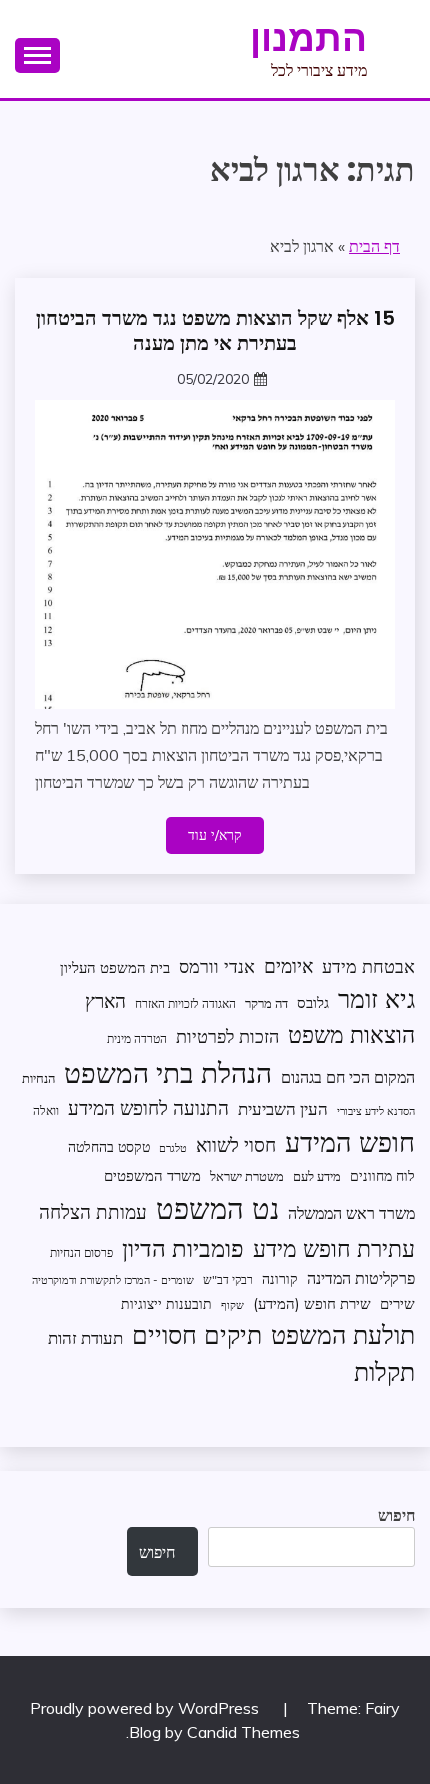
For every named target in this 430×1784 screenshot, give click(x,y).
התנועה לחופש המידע (148, 1108)
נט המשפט (217, 1208)
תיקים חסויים (197, 1334)
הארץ (105, 1001)
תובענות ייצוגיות (166, 1303)
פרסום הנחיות (81, 1252)
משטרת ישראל (247, 1176)
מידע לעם (317, 1176)
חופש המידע (350, 1142)
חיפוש (396, 1515)
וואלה (46, 1110)
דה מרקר (266, 1003)
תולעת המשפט (343, 1334)
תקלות (384, 1371)
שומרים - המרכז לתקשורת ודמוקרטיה (113, 1280)
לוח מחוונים (382, 1175)
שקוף (232, 1305)
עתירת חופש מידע (334, 1248)
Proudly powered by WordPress (146, 1708)
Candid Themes (243, 1732)
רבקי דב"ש (228, 1279)
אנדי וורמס (217, 966)
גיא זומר (376, 998)
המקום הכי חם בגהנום (348, 1077)
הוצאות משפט (351, 1034)
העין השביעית (283, 1108)
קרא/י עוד (215, 835)
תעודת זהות (85, 1337)
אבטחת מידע (368, 966)
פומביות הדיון (183, 1248)
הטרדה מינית (137, 1038)
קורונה (280, 1278)
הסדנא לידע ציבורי (376, 1111)
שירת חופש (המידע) (312, 1303)
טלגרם (173, 1148)
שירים (397, 1303)
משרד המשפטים (152, 1175)
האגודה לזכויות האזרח (185, 1003)
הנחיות (38, 1078)
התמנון (308, 38)
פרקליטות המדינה (361, 1277)
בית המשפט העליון (115, 967)
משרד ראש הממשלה (351, 1212)
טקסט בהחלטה (109, 1146)
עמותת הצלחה (93, 1211)
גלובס (313, 1002)
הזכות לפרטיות (227, 1036)
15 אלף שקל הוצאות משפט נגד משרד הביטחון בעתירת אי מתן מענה (215, 330)
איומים (288, 966)
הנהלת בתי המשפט (168, 1072)
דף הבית (374, 246)
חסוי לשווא (236, 1145)
